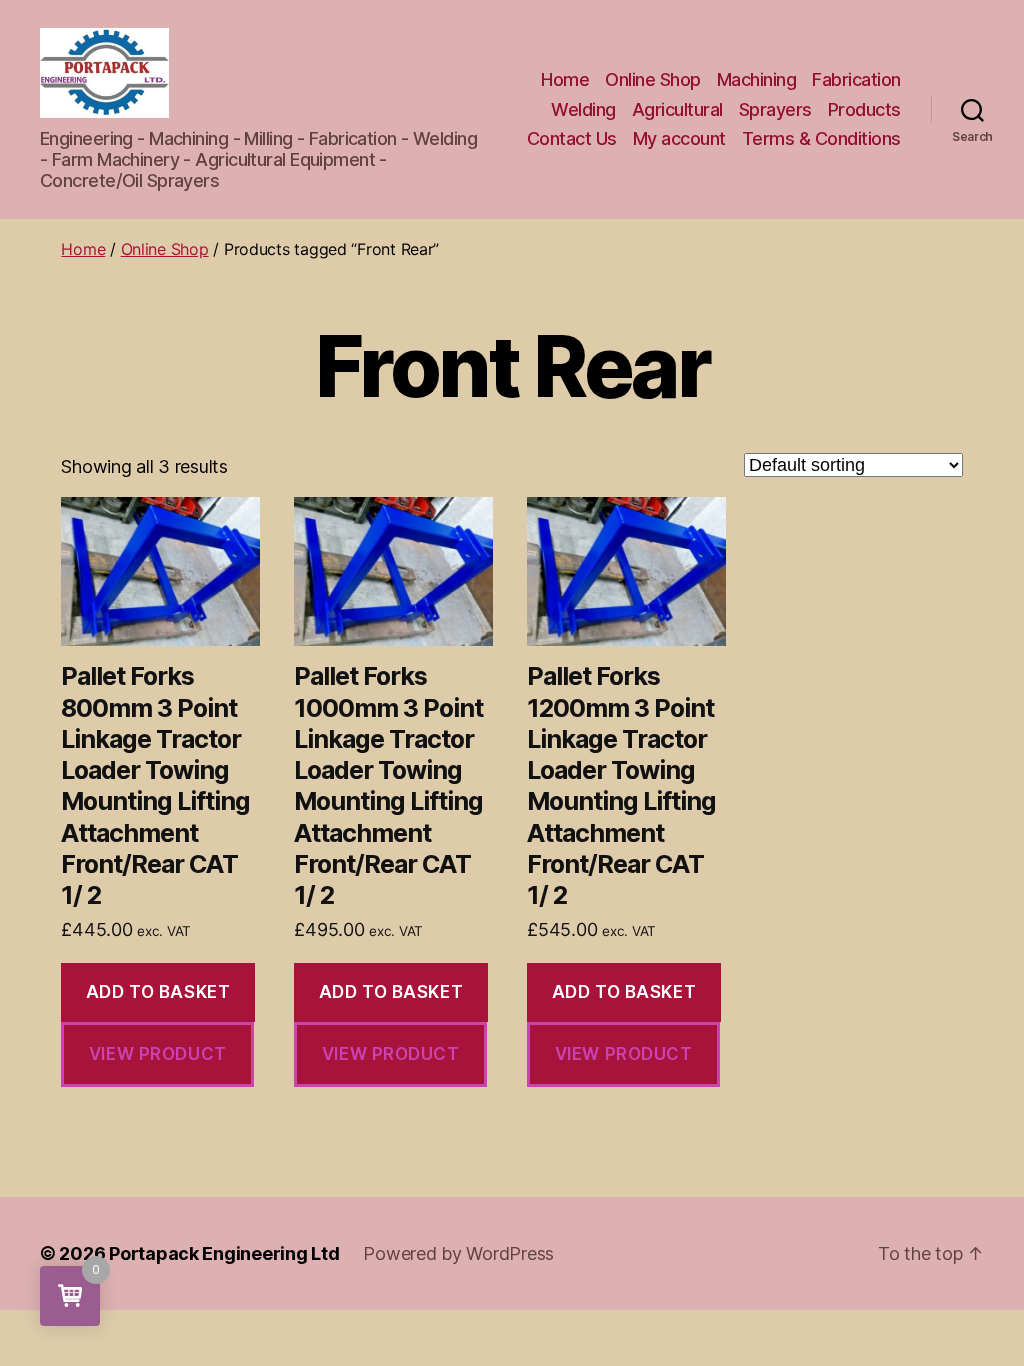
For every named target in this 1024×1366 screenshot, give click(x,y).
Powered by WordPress (458, 1253)
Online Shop (653, 79)
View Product (158, 1054)
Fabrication (856, 79)
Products (864, 109)
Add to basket (158, 992)
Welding (583, 109)
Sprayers (775, 109)
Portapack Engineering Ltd (224, 1253)
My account (679, 138)
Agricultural (677, 109)
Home (565, 79)
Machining (757, 79)
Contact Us (572, 138)
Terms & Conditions (821, 138)
